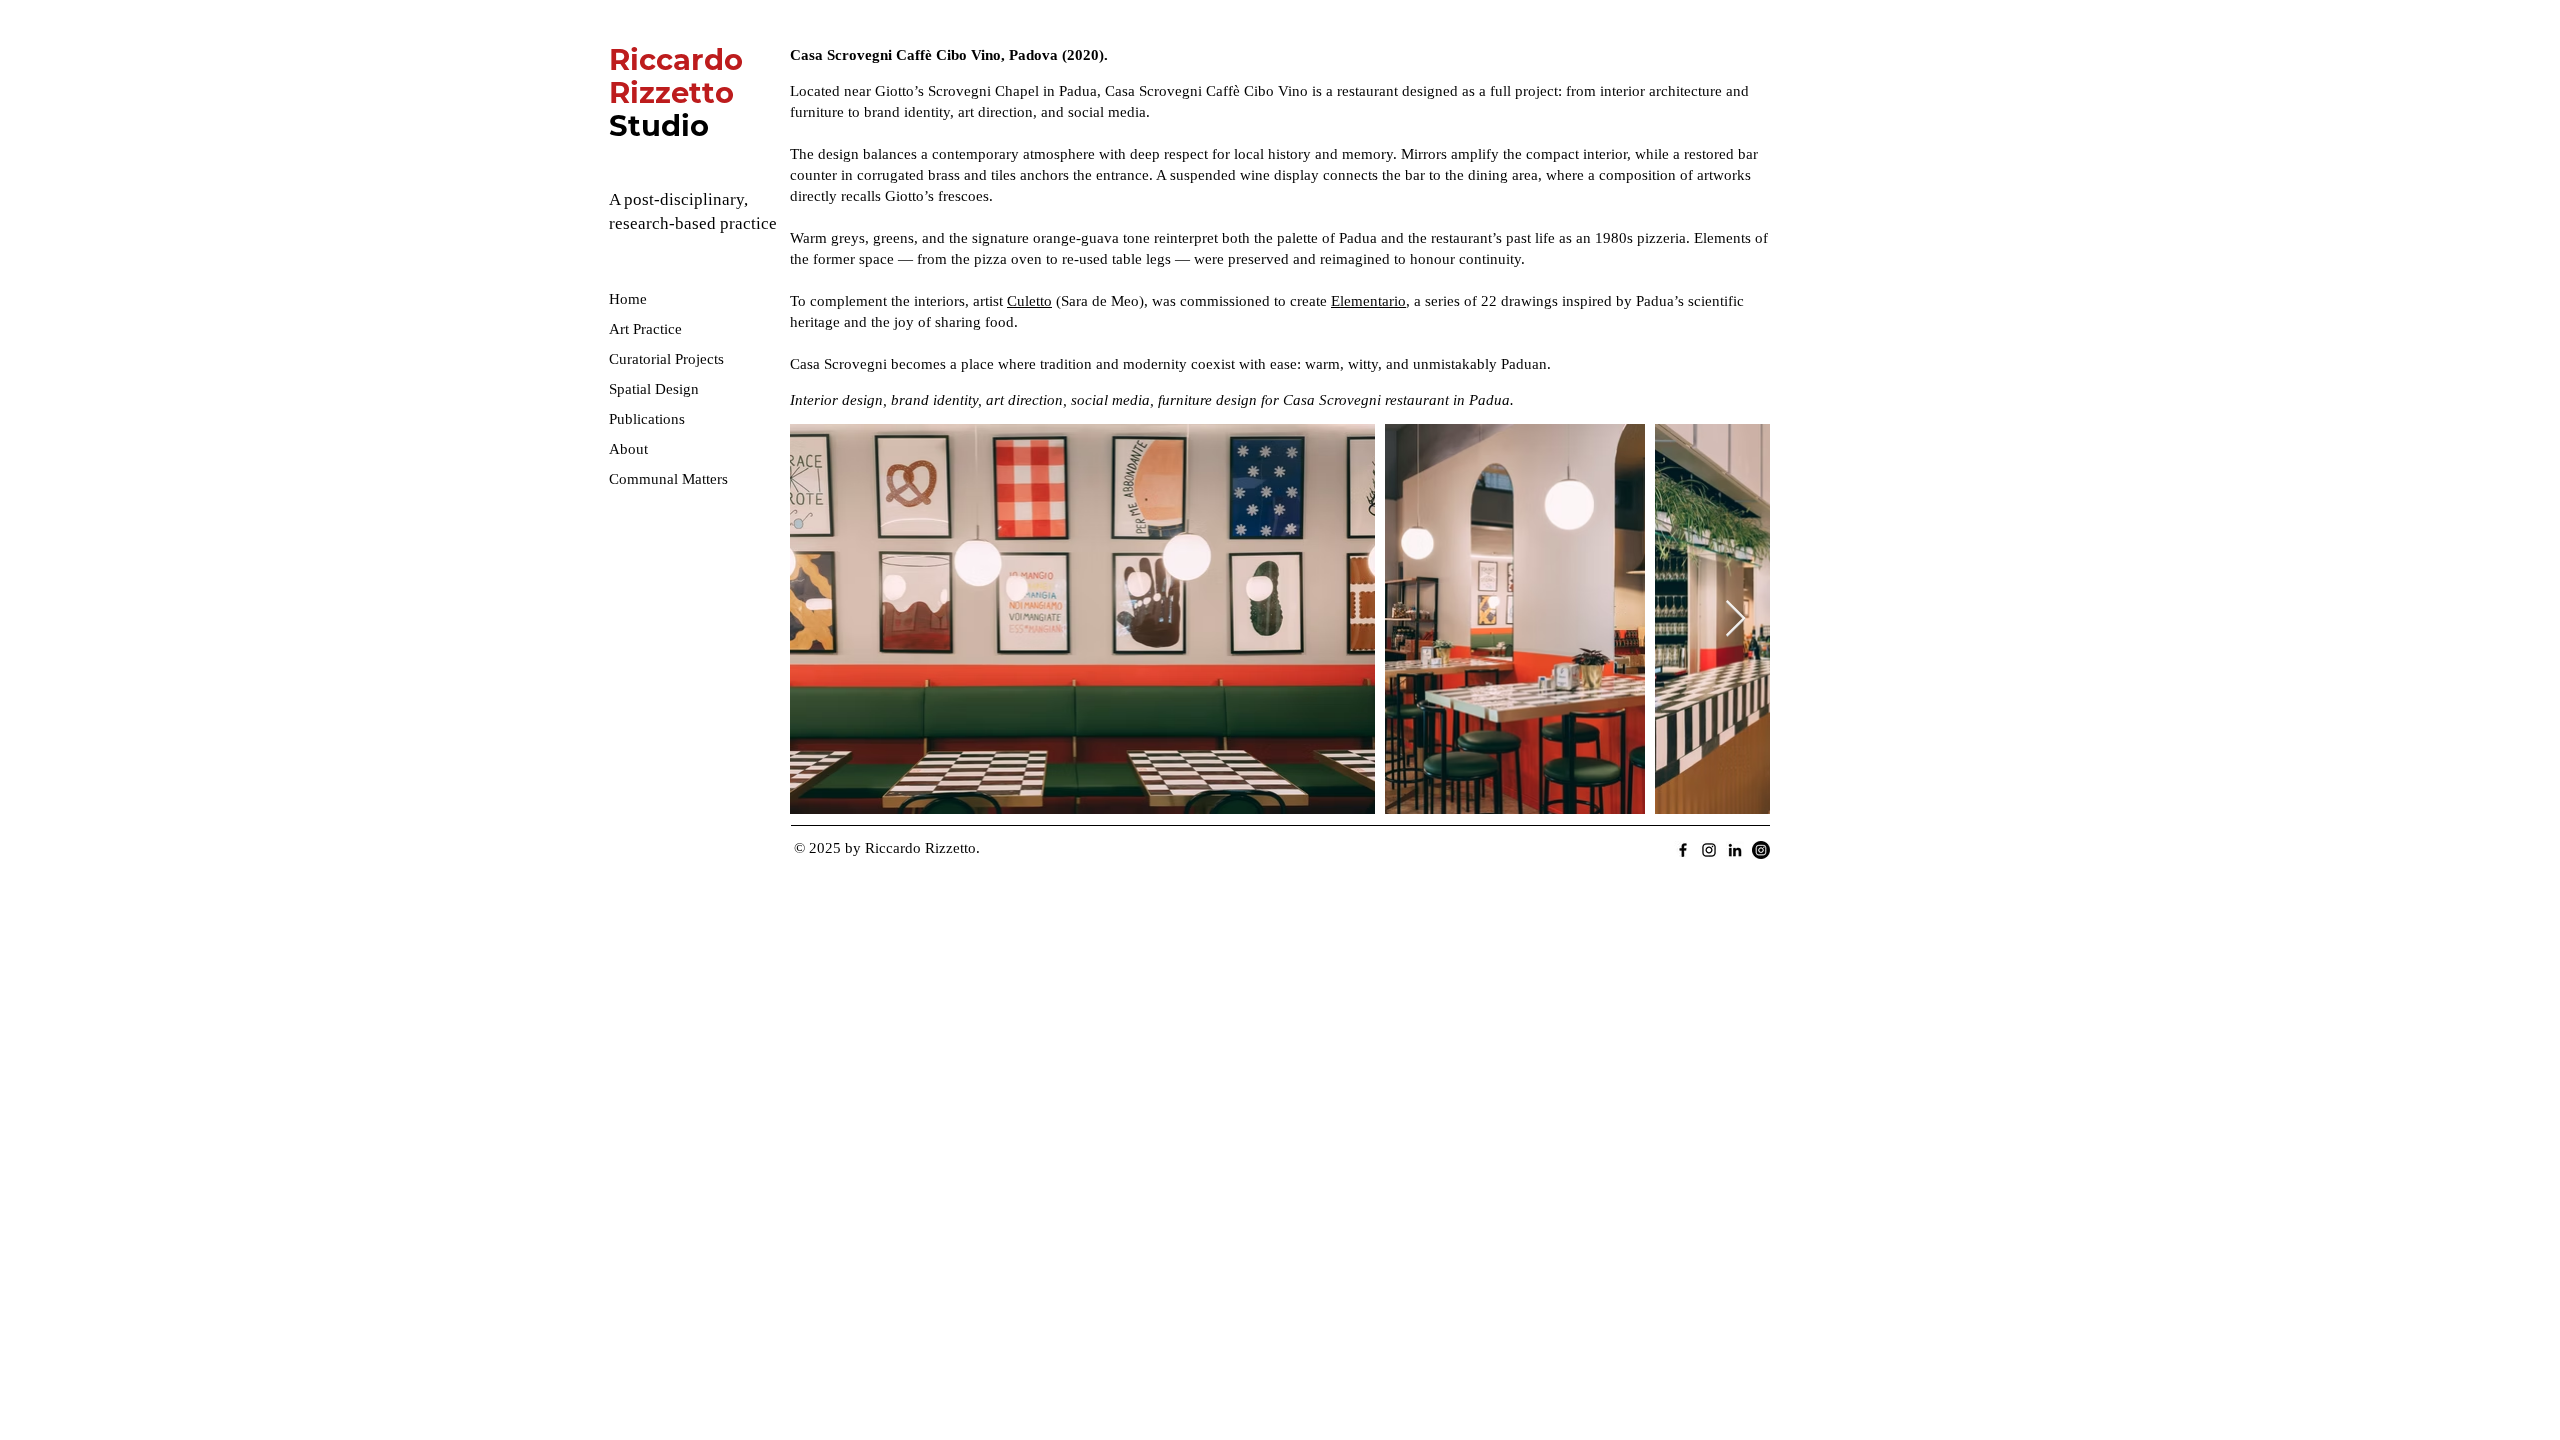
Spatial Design (654, 389)
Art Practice (645, 329)
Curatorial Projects (666, 359)
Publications (647, 419)
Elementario (1368, 301)
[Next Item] (1735, 619)
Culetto (1029, 301)
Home (628, 299)
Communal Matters (668, 479)
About (628, 449)
